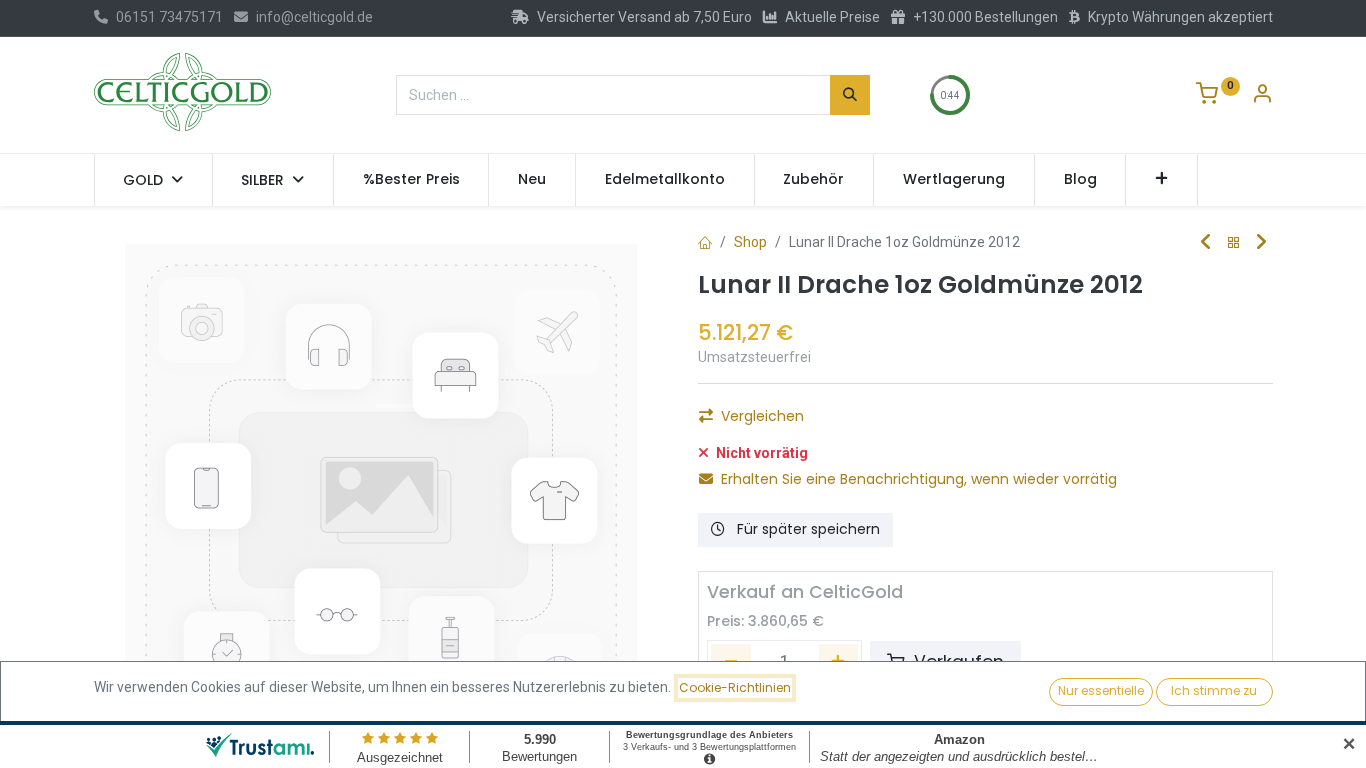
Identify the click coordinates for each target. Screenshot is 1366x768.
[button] (1161, 180)
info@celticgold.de (314, 17)
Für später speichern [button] (806, 529)
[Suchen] (850, 95)
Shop (750, 242)
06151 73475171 (169, 17)
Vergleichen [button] (762, 416)
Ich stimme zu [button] (1214, 690)
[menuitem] (411, 180)
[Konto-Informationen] (1262, 96)
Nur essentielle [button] (1101, 690)
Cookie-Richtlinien (735, 687)
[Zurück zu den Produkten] (1234, 243)
